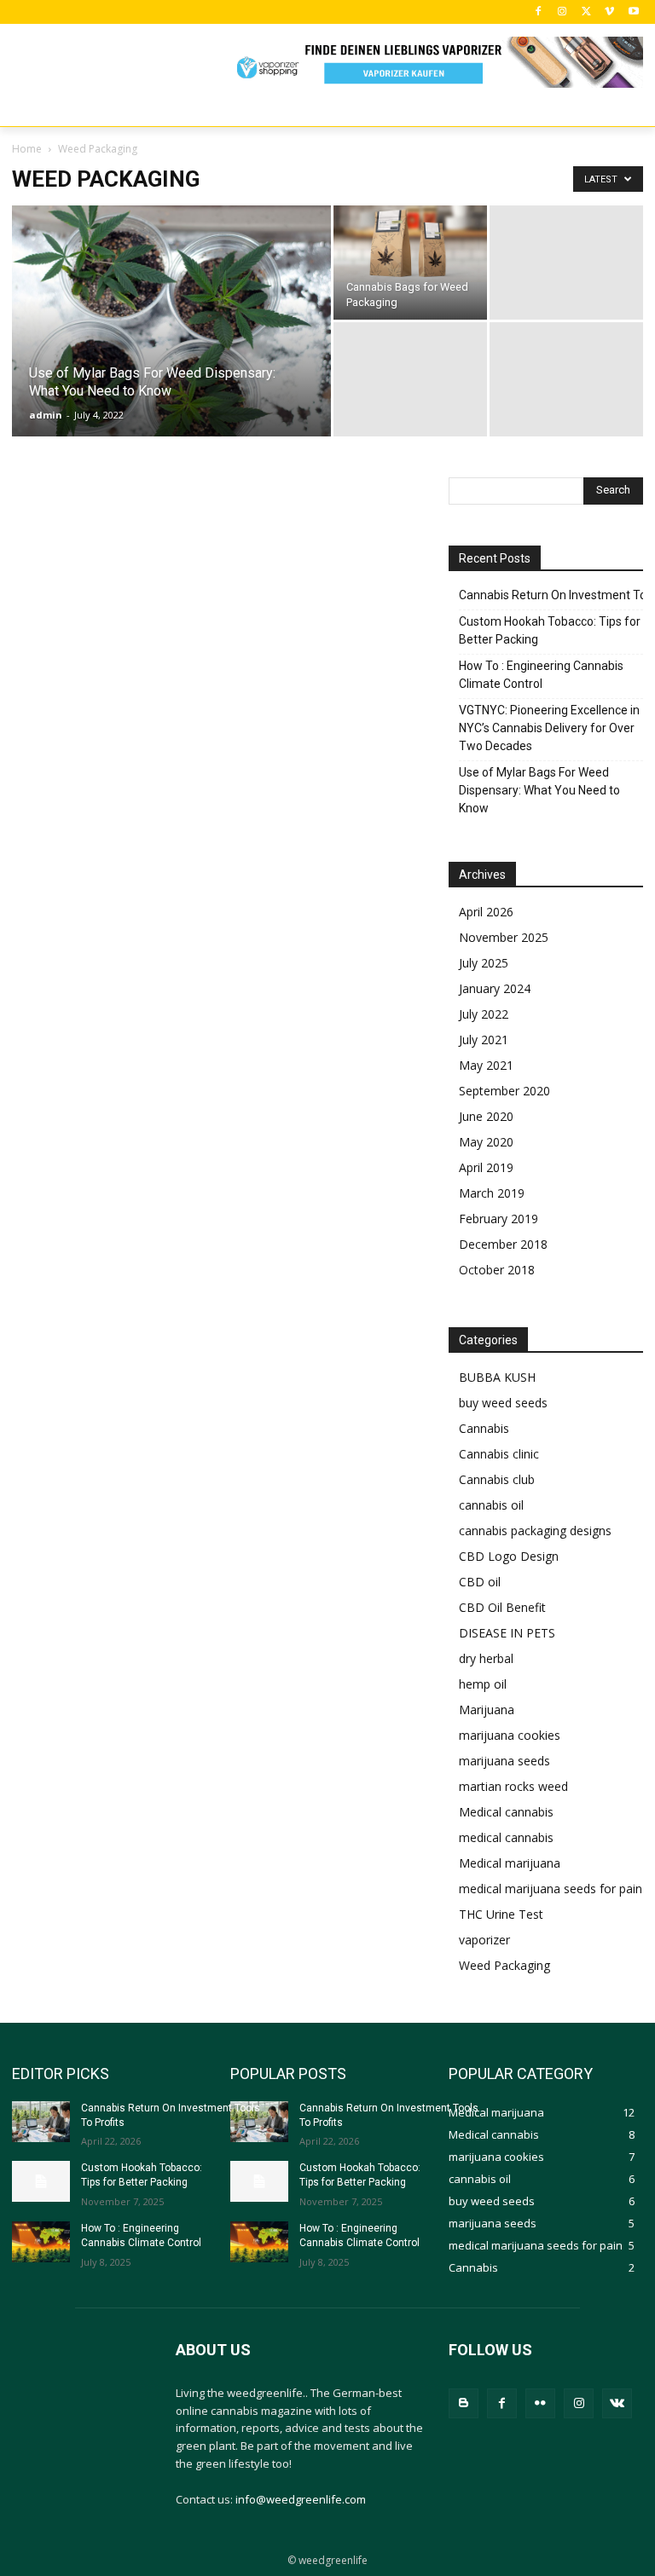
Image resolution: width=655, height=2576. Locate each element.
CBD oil (480, 1582)
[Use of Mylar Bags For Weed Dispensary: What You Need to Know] (171, 329)
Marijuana (487, 1710)
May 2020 (486, 1142)
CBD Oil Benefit (502, 1607)
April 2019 (486, 1167)
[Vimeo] (609, 12)
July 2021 (484, 1040)
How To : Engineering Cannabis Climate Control (541, 675)
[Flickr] (540, 2403)
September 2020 (504, 1091)
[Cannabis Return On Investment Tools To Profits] (41, 2122)
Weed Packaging (504, 1965)
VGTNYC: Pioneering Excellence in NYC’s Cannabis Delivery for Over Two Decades (549, 728)
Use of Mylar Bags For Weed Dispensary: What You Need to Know (539, 790)
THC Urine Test (501, 1914)
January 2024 (495, 988)
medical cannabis (506, 1837)
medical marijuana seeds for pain (551, 1889)
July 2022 (484, 1014)
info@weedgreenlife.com (301, 2499)
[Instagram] (562, 12)
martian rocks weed (513, 1786)
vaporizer (484, 1940)
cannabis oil (491, 1505)
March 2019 (492, 1193)
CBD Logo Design (509, 1556)
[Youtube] (633, 12)
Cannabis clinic (499, 1454)
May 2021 (486, 1065)
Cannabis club (497, 1479)
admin (46, 415)
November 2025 (504, 937)
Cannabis (484, 1428)
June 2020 (486, 1116)
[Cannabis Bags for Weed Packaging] (410, 244)
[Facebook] (539, 12)
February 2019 (498, 1219)
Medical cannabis (506, 1812)
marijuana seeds (504, 1761)
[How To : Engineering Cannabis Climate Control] (41, 2242)
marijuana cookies (510, 1735)
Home (27, 149)
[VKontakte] (617, 2403)
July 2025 (484, 963)
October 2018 (497, 1270)
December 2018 (503, 1244)
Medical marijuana (510, 1863)
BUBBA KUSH (497, 1377)
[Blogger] (464, 2403)
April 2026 (486, 912)
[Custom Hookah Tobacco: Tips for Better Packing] (41, 2181)
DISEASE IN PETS (507, 1633)
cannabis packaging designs (535, 1531)
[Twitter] (586, 12)
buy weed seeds (503, 1403)
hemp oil (483, 1684)
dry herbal (486, 1658)
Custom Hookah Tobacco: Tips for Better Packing (550, 630)
